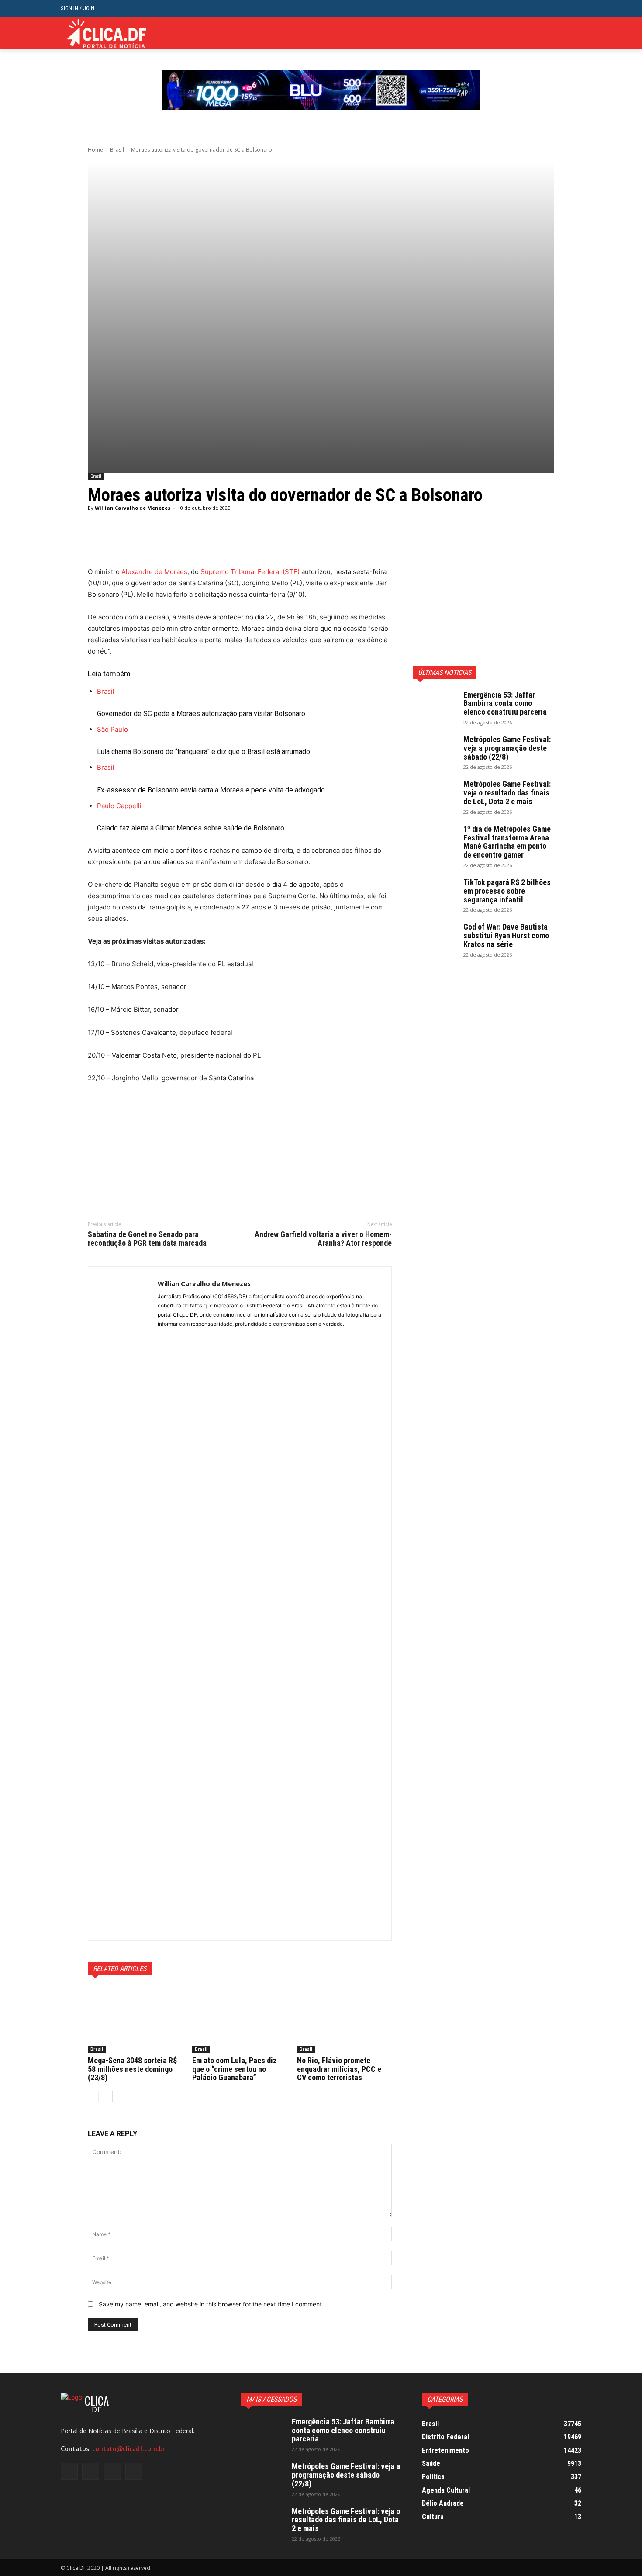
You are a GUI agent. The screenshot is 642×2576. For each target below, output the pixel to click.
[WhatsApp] (157, 1182)
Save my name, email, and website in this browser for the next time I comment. (211, 2304)
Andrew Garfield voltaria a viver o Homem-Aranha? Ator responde (323, 1239)
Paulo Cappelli (119, 806)
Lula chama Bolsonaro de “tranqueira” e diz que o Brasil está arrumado (204, 752)
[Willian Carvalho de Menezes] (123, 1604)
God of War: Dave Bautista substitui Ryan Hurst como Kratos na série (506, 935)
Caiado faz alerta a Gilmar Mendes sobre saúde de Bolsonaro (191, 828)
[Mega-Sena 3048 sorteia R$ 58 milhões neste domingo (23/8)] (135, 2020)
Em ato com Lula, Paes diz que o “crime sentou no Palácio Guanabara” (235, 2069)
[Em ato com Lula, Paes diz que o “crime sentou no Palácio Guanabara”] (240, 2020)
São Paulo (112, 729)
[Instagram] (550, 33)
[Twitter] (563, 33)
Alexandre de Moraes (154, 572)
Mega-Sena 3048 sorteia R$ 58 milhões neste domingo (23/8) (132, 2069)
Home (95, 150)
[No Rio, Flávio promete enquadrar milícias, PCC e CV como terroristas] (344, 2020)
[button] (575, 9)
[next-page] (107, 2096)
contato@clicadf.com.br (129, 2449)
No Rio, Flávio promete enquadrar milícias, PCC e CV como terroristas (339, 2069)
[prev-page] (93, 2096)
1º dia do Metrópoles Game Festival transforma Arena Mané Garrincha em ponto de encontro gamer (507, 842)
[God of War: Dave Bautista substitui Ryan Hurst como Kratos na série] (435, 938)
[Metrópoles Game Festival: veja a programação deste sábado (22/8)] (435, 750)
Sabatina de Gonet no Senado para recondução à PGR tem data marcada (147, 1239)
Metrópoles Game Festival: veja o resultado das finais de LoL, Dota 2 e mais (507, 793)
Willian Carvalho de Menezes (133, 508)
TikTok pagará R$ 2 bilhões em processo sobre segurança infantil (507, 891)
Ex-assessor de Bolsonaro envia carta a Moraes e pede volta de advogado (211, 790)
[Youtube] (576, 33)
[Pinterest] (137, 1182)
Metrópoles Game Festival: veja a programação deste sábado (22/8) (507, 748)
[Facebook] (536, 33)
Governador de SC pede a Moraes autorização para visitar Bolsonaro (201, 714)
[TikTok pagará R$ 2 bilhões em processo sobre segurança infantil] (435, 893)
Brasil (117, 150)
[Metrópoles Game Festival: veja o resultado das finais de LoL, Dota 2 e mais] (435, 795)
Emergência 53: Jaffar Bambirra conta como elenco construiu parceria (505, 704)
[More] (311, 544)
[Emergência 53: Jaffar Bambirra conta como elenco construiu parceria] (435, 706)
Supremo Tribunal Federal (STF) (250, 572)
